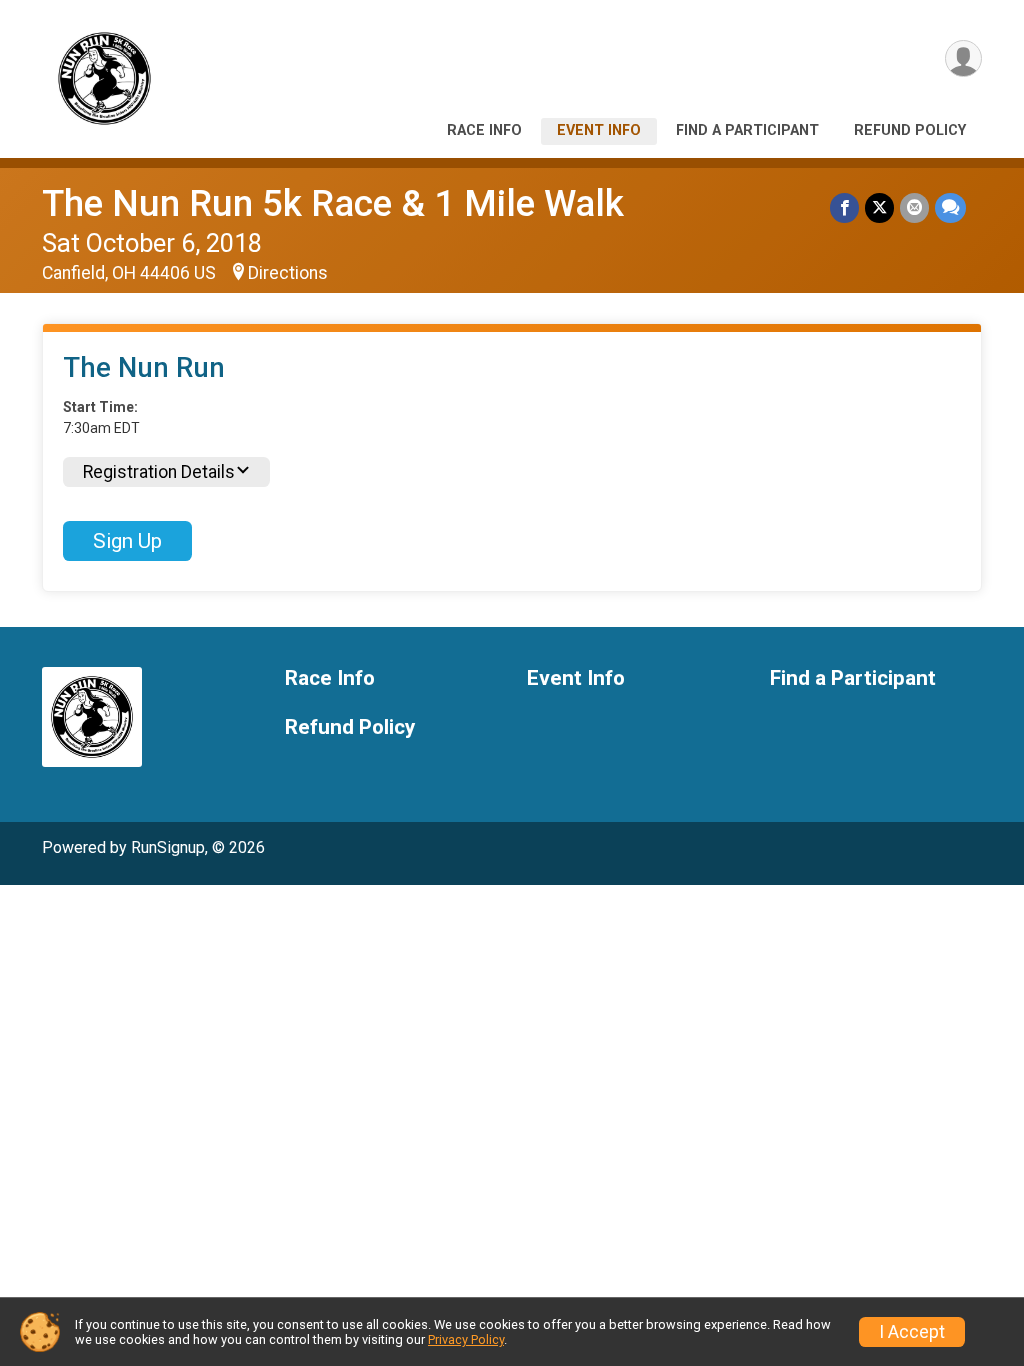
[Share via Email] (914, 207)
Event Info (599, 130)
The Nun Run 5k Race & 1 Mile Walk (333, 203)
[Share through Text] (950, 207)
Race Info (484, 130)
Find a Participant (747, 130)
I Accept (912, 1332)
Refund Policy (910, 130)
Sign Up (127, 541)
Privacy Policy (466, 1339)
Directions (288, 273)
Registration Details (159, 472)
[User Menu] (963, 58)
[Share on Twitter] (879, 207)
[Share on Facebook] (844, 207)
